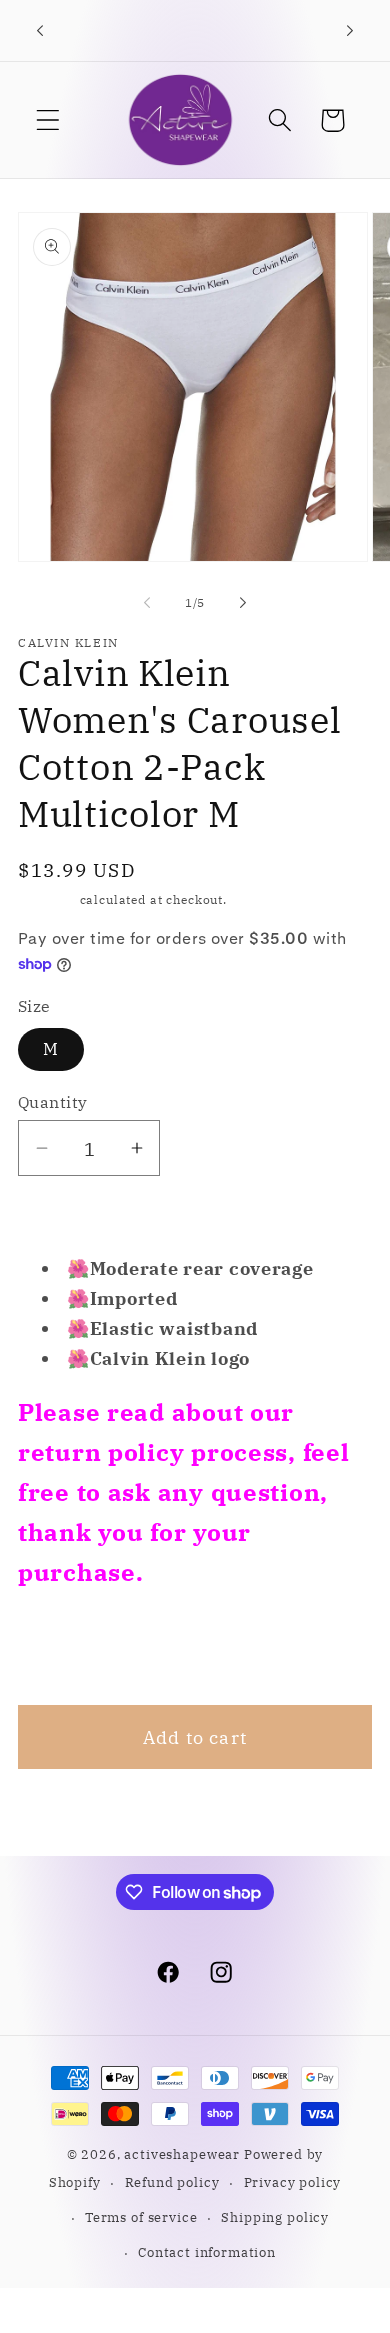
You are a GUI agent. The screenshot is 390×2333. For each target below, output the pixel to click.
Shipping (47, 899)
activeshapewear (182, 2154)
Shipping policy (275, 2217)
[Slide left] (147, 602)
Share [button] (71, 1648)
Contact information (207, 2252)
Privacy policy (293, 2182)
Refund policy (172, 2182)
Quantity (53, 1102)
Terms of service (141, 2217)
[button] (48, 120)
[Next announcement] (350, 31)
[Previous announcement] (40, 31)
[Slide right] (243, 602)
